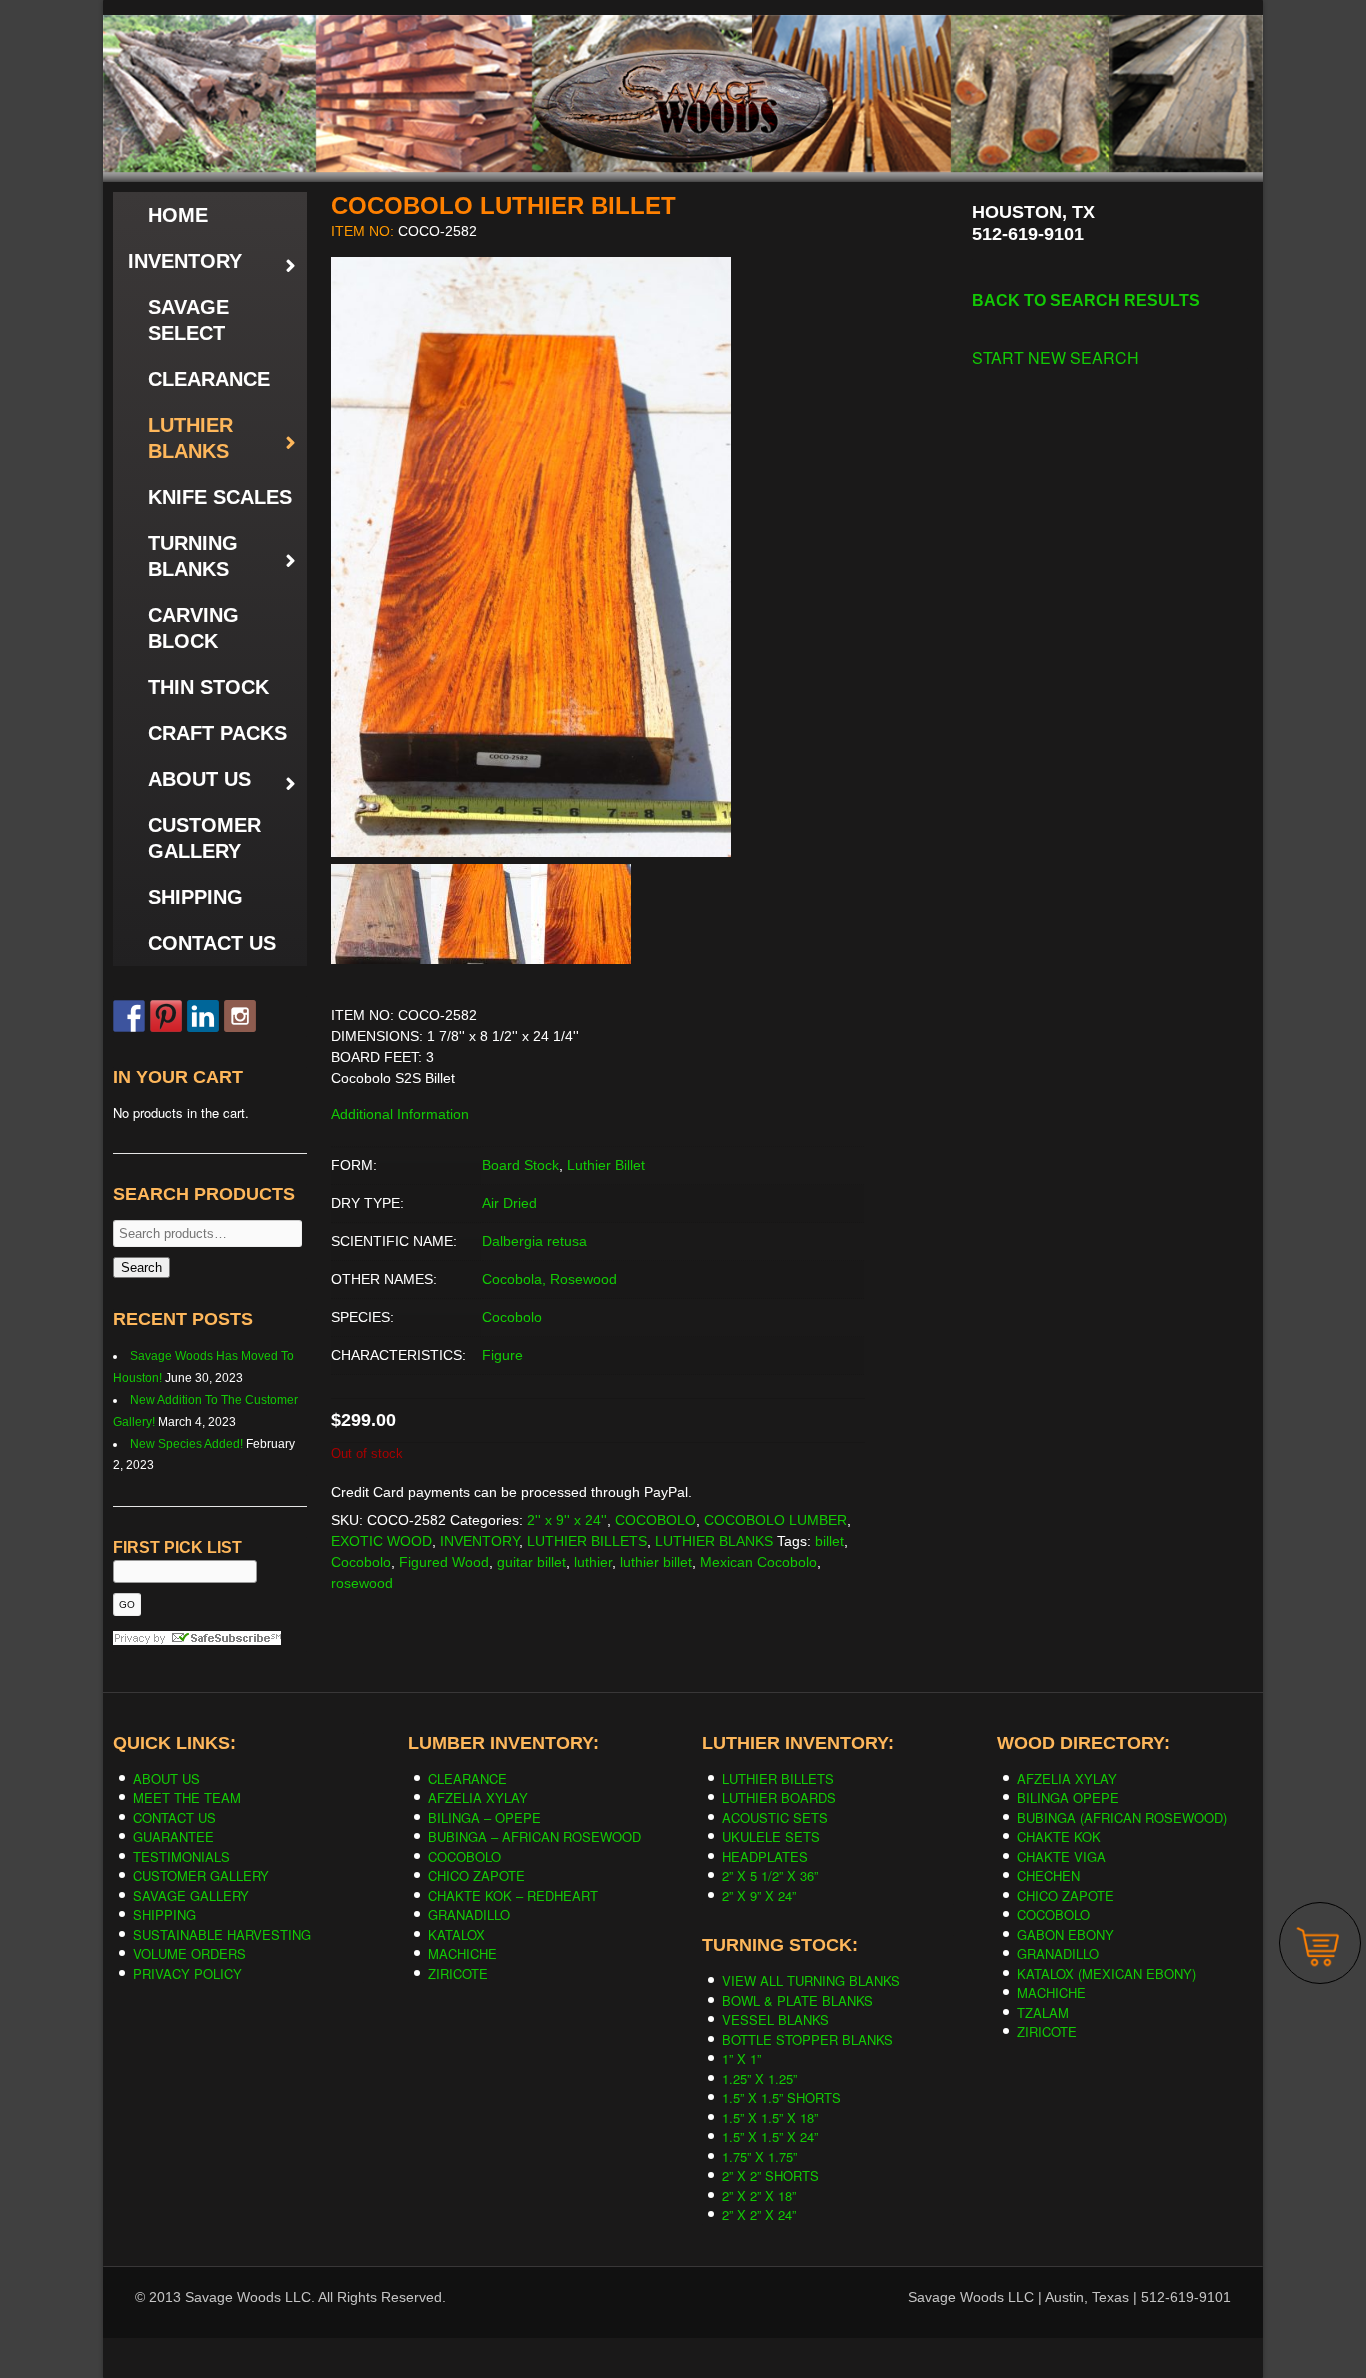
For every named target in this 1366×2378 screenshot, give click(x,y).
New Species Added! (186, 1444)
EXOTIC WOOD (381, 1541)
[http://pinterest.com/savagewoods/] (166, 1016)
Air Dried (509, 1203)
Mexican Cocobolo (758, 1562)
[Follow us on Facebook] (129, 1016)
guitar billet (531, 1562)
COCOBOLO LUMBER (775, 1520)
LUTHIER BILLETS (587, 1541)
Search (141, 1267)
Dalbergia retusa (534, 1241)
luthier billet (656, 1562)
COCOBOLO (655, 1520)
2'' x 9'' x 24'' (567, 1520)
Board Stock (520, 1165)
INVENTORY (479, 1541)
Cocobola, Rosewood (549, 1279)
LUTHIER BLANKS (714, 1541)
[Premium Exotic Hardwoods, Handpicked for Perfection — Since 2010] (683, 59)
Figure (502, 1355)
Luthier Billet (606, 1165)
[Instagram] (240, 1016)
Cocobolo (512, 1317)
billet (829, 1541)
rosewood (362, 1583)
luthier (593, 1562)
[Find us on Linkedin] (203, 1016)
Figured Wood (444, 1562)
